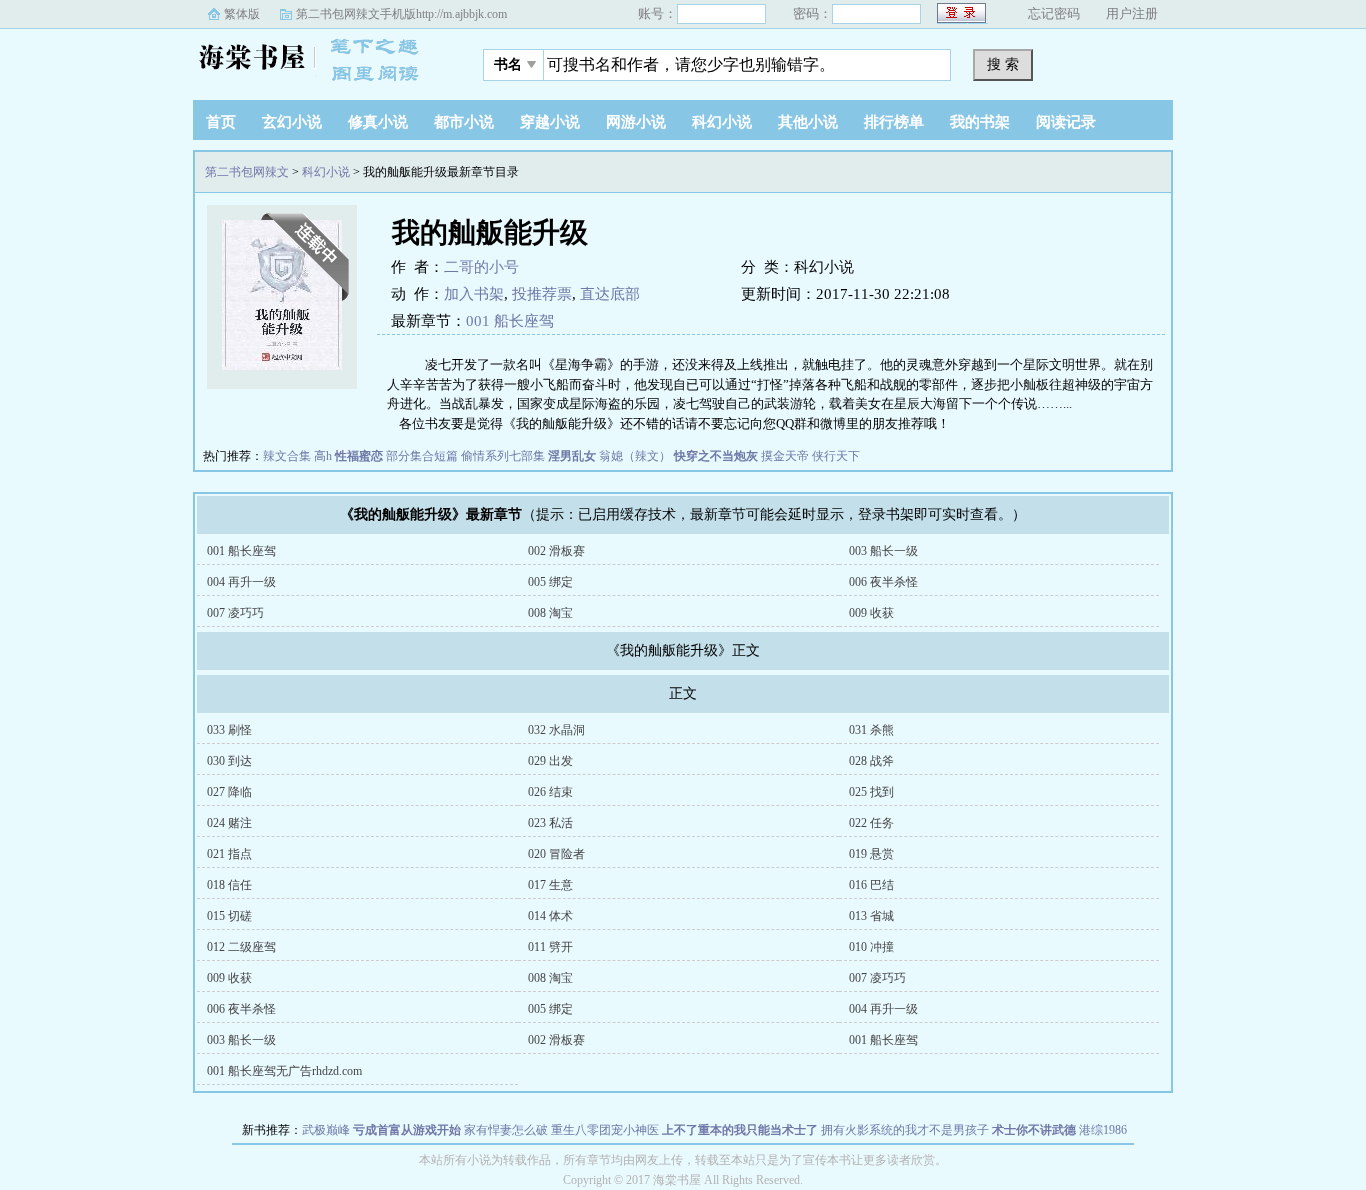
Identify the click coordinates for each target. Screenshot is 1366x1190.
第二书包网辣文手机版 (401, 14)
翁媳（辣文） (635, 456)
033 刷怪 (229, 730)
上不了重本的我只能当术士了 (740, 1130)
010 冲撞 (871, 947)
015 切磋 (229, 916)
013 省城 (871, 916)
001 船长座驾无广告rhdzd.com (284, 1071)
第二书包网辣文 (318, 59)
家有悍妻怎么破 (506, 1130)
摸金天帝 (785, 456)
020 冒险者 (556, 854)
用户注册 (1132, 13)
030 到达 (229, 761)
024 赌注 (229, 823)
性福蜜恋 (359, 456)
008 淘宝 (550, 613)
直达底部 (610, 294)
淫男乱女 (572, 456)
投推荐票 (542, 294)
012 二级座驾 (241, 947)
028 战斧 (871, 761)
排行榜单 (894, 122)
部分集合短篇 (422, 456)
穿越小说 (550, 122)
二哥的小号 (481, 267)
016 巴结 (871, 885)
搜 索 (1003, 64)
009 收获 (871, 613)
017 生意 (550, 885)
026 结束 (550, 792)
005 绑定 (550, 582)
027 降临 (229, 792)
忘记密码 (1054, 13)
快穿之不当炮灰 (716, 456)
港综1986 (1103, 1130)
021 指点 (229, 854)
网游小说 (636, 122)
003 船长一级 (883, 551)
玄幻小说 (292, 122)
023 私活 (550, 823)
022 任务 (871, 823)
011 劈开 (550, 947)
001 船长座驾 (510, 321)
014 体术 (550, 916)
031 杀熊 (871, 730)
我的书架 (980, 122)
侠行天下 (836, 456)
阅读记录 (1066, 122)
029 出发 (550, 761)
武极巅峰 (326, 1130)
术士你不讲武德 (1034, 1130)
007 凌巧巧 (235, 613)
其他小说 (808, 122)
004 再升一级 (241, 582)
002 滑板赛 (556, 551)
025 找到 (871, 792)
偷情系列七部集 (503, 456)
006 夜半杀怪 (883, 582)
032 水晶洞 (556, 730)
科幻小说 (722, 122)
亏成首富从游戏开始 (407, 1130)
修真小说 (378, 122)
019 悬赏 (871, 854)
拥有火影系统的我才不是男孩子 (905, 1130)
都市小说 (464, 122)
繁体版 (242, 14)
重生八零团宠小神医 (605, 1130)
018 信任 (229, 885)
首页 (221, 122)
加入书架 (474, 294)
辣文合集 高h (297, 456)
